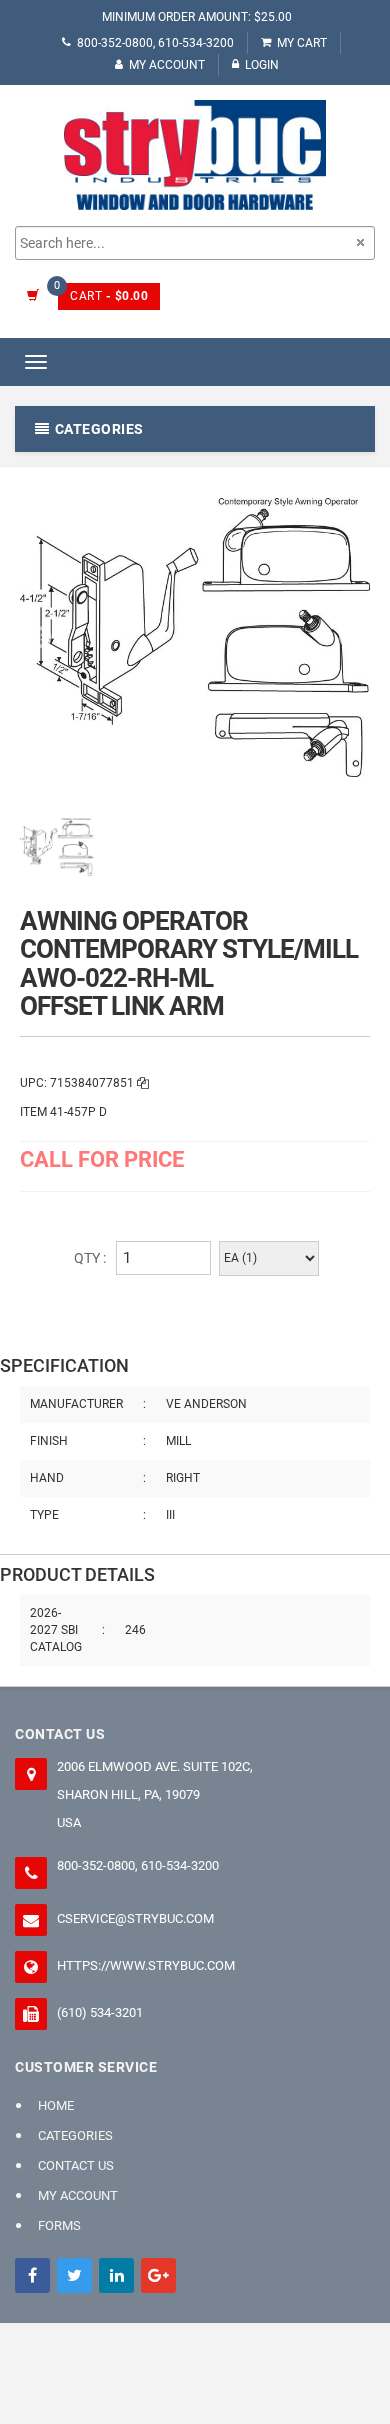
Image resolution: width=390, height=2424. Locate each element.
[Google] (158, 2275)
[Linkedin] (116, 2275)
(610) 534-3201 (100, 2012)
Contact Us (76, 2165)
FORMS (59, 2225)
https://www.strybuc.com (146, 1965)
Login (262, 65)
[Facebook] (32, 2275)
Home (56, 2105)
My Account (167, 65)
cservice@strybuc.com (135, 1918)
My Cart (302, 43)
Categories (75, 2135)
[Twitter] (74, 2275)
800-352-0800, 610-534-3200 (155, 43)
